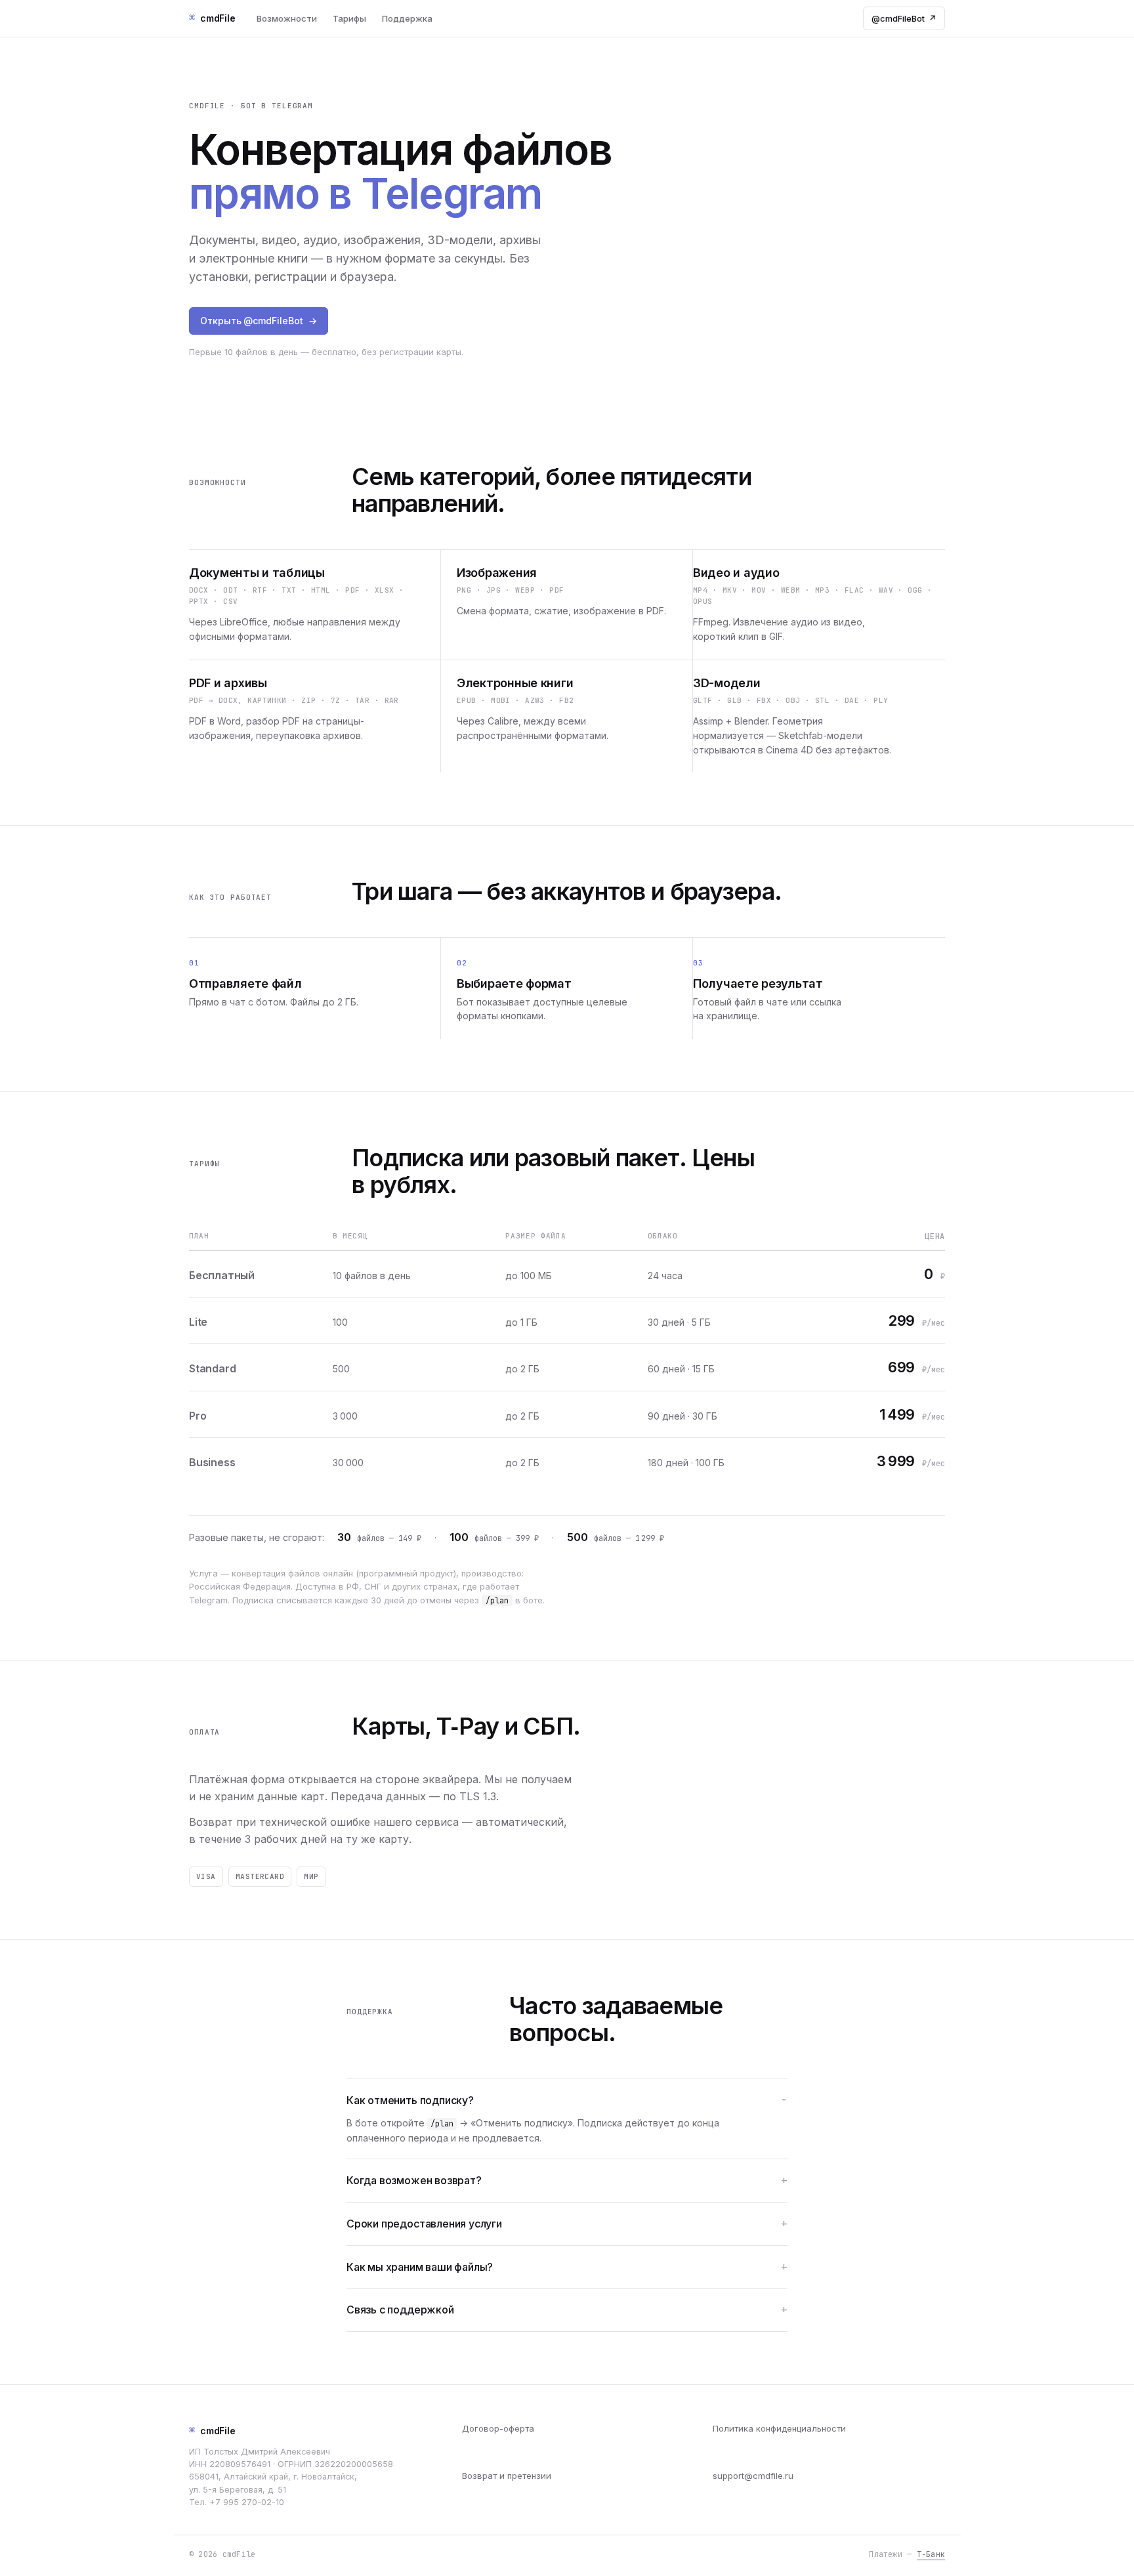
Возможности (287, 18)
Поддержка (407, 18)
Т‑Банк (931, 2554)
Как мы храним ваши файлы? (420, 2267)
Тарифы (349, 18)
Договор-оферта (498, 2428)
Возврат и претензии (507, 2476)
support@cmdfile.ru (753, 2476)
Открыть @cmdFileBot (259, 321)
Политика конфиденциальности (779, 2428)
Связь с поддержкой (400, 2310)
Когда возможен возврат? (414, 2180)
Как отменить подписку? (410, 2100)
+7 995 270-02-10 (247, 2502)
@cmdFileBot (904, 18)
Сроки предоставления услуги (424, 2224)
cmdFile (212, 2430)
